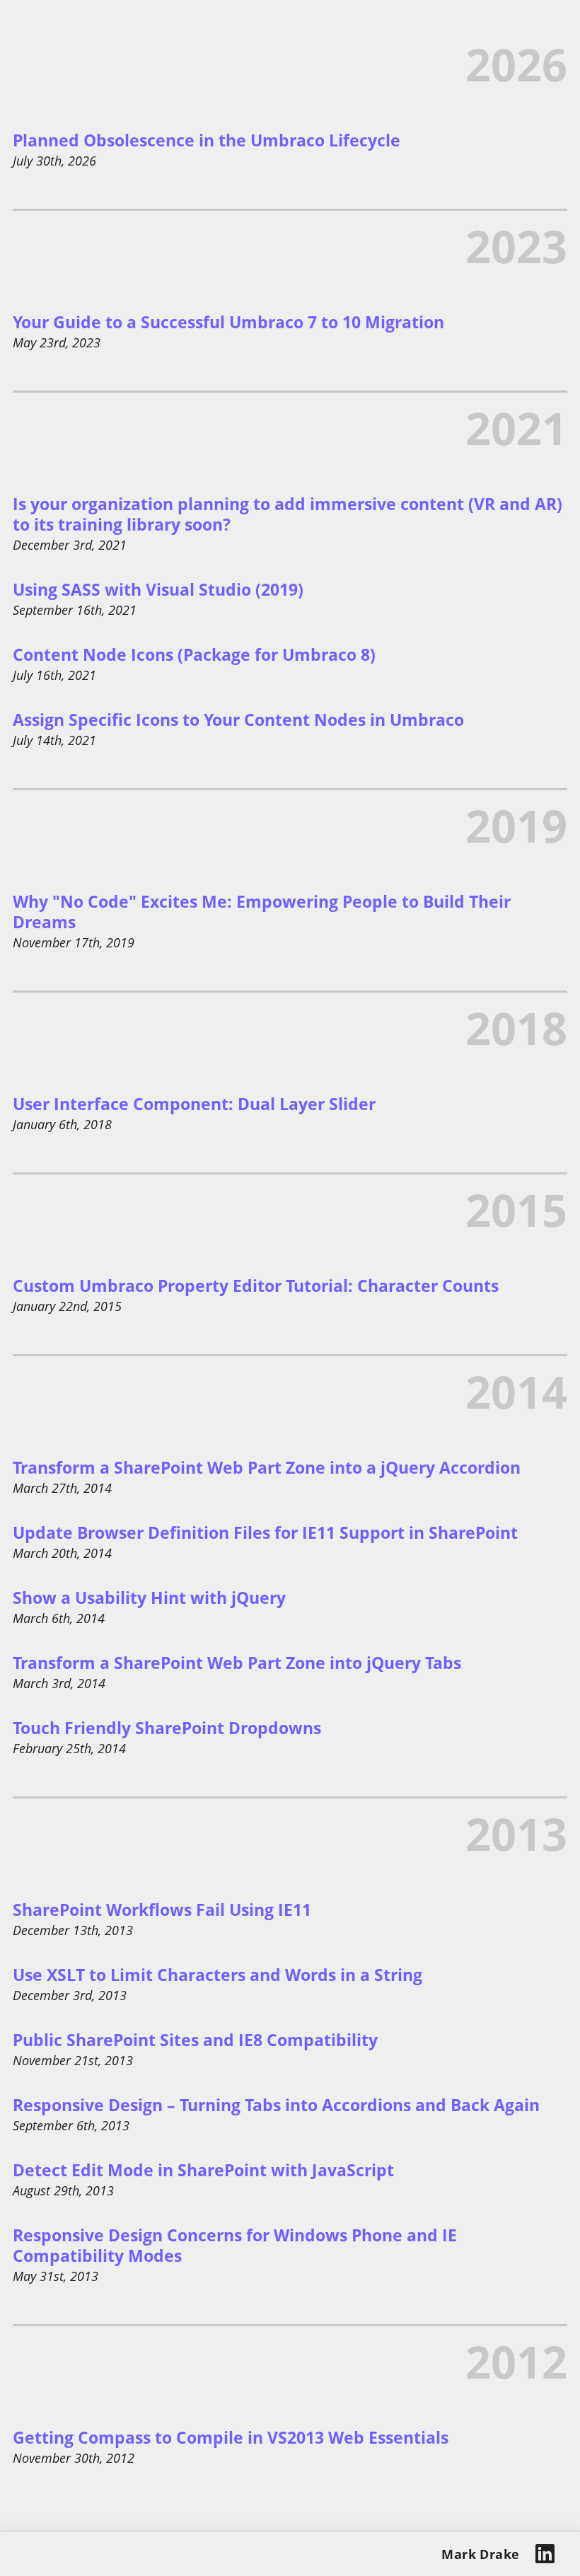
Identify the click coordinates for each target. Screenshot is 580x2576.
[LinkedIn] (545, 2554)
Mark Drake (481, 2554)
